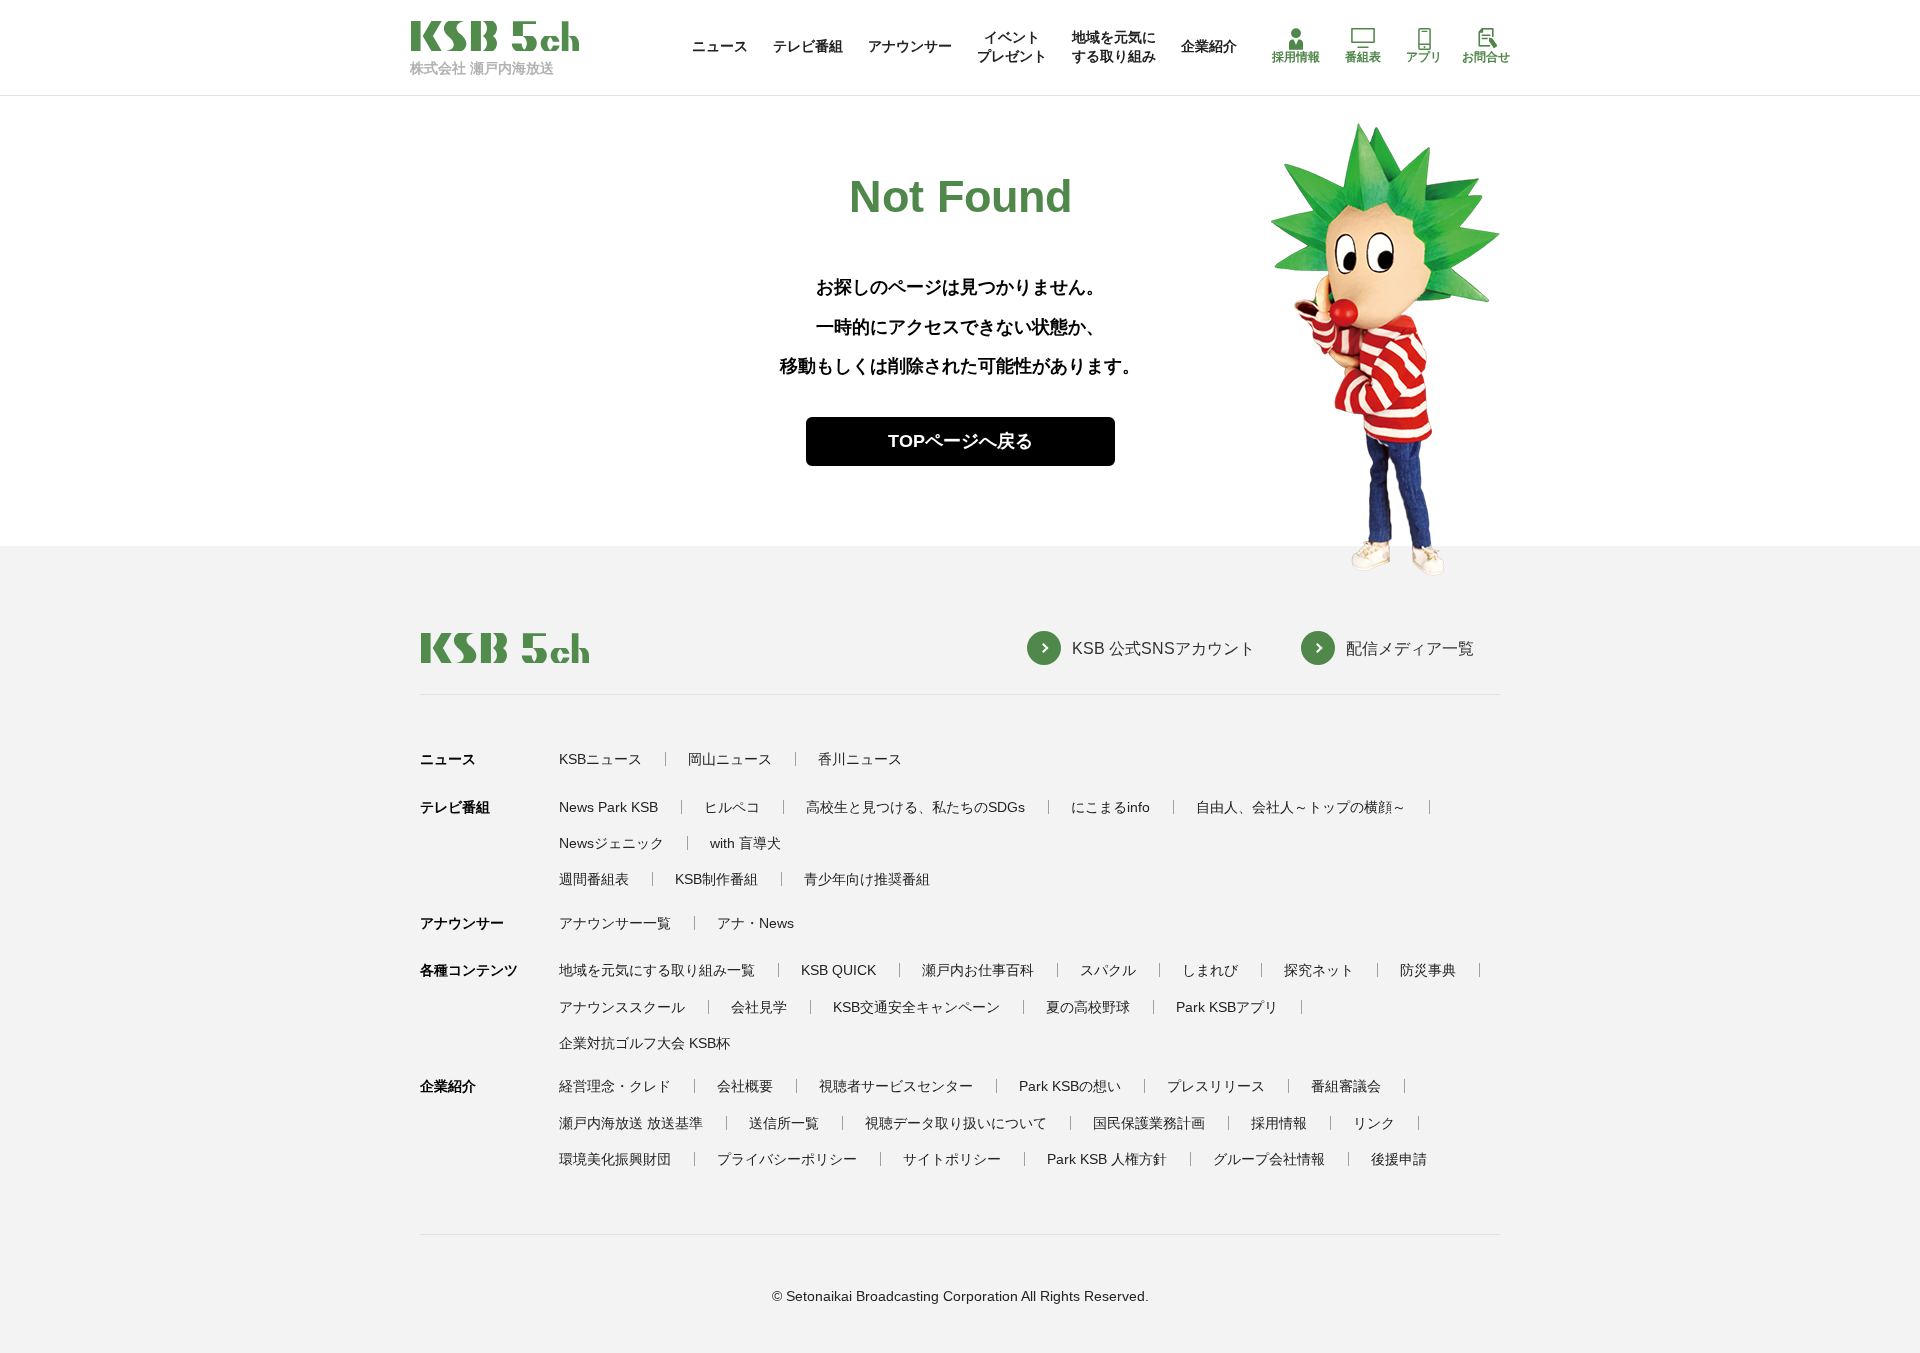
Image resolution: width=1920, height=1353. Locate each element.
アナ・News (755, 923)
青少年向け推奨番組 (867, 879)
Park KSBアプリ (1227, 1007)
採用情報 (1296, 57)
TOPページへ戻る (960, 441)
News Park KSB (608, 807)
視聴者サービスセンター (896, 1086)
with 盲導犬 (745, 843)
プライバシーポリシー (787, 1159)
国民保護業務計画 (1149, 1123)
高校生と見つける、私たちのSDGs (915, 807)
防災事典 (1428, 970)
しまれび (1210, 970)
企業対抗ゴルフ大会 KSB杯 (644, 1043)
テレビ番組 (808, 46)
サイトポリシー (952, 1159)
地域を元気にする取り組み (1114, 46)
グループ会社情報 (1269, 1159)
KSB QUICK (838, 970)
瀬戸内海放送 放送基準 (631, 1123)
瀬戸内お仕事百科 (978, 970)
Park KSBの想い (1070, 1086)
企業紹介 (1209, 46)
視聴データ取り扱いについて (956, 1123)
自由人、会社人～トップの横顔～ (1301, 807)
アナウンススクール (622, 1007)
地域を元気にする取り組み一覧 (657, 970)
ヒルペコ (732, 807)
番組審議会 (1346, 1086)
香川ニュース (860, 759)
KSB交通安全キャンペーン (916, 1007)
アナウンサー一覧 (615, 923)
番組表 (1363, 57)
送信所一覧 (784, 1123)
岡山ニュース (730, 759)
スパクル (1108, 970)
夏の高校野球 (1088, 1007)
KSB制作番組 (716, 879)
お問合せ (1486, 57)
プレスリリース (1216, 1086)
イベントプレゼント (1012, 46)
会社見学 (759, 1007)
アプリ (1424, 57)
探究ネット (1319, 970)
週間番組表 (594, 879)
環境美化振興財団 (615, 1159)
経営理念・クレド (615, 1086)
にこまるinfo (1110, 807)
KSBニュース (600, 759)
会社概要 (745, 1086)
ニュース (720, 46)
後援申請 (1399, 1159)
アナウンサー (910, 46)
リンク (1374, 1123)
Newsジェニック (611, 843)
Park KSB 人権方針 (1107, 1159)
